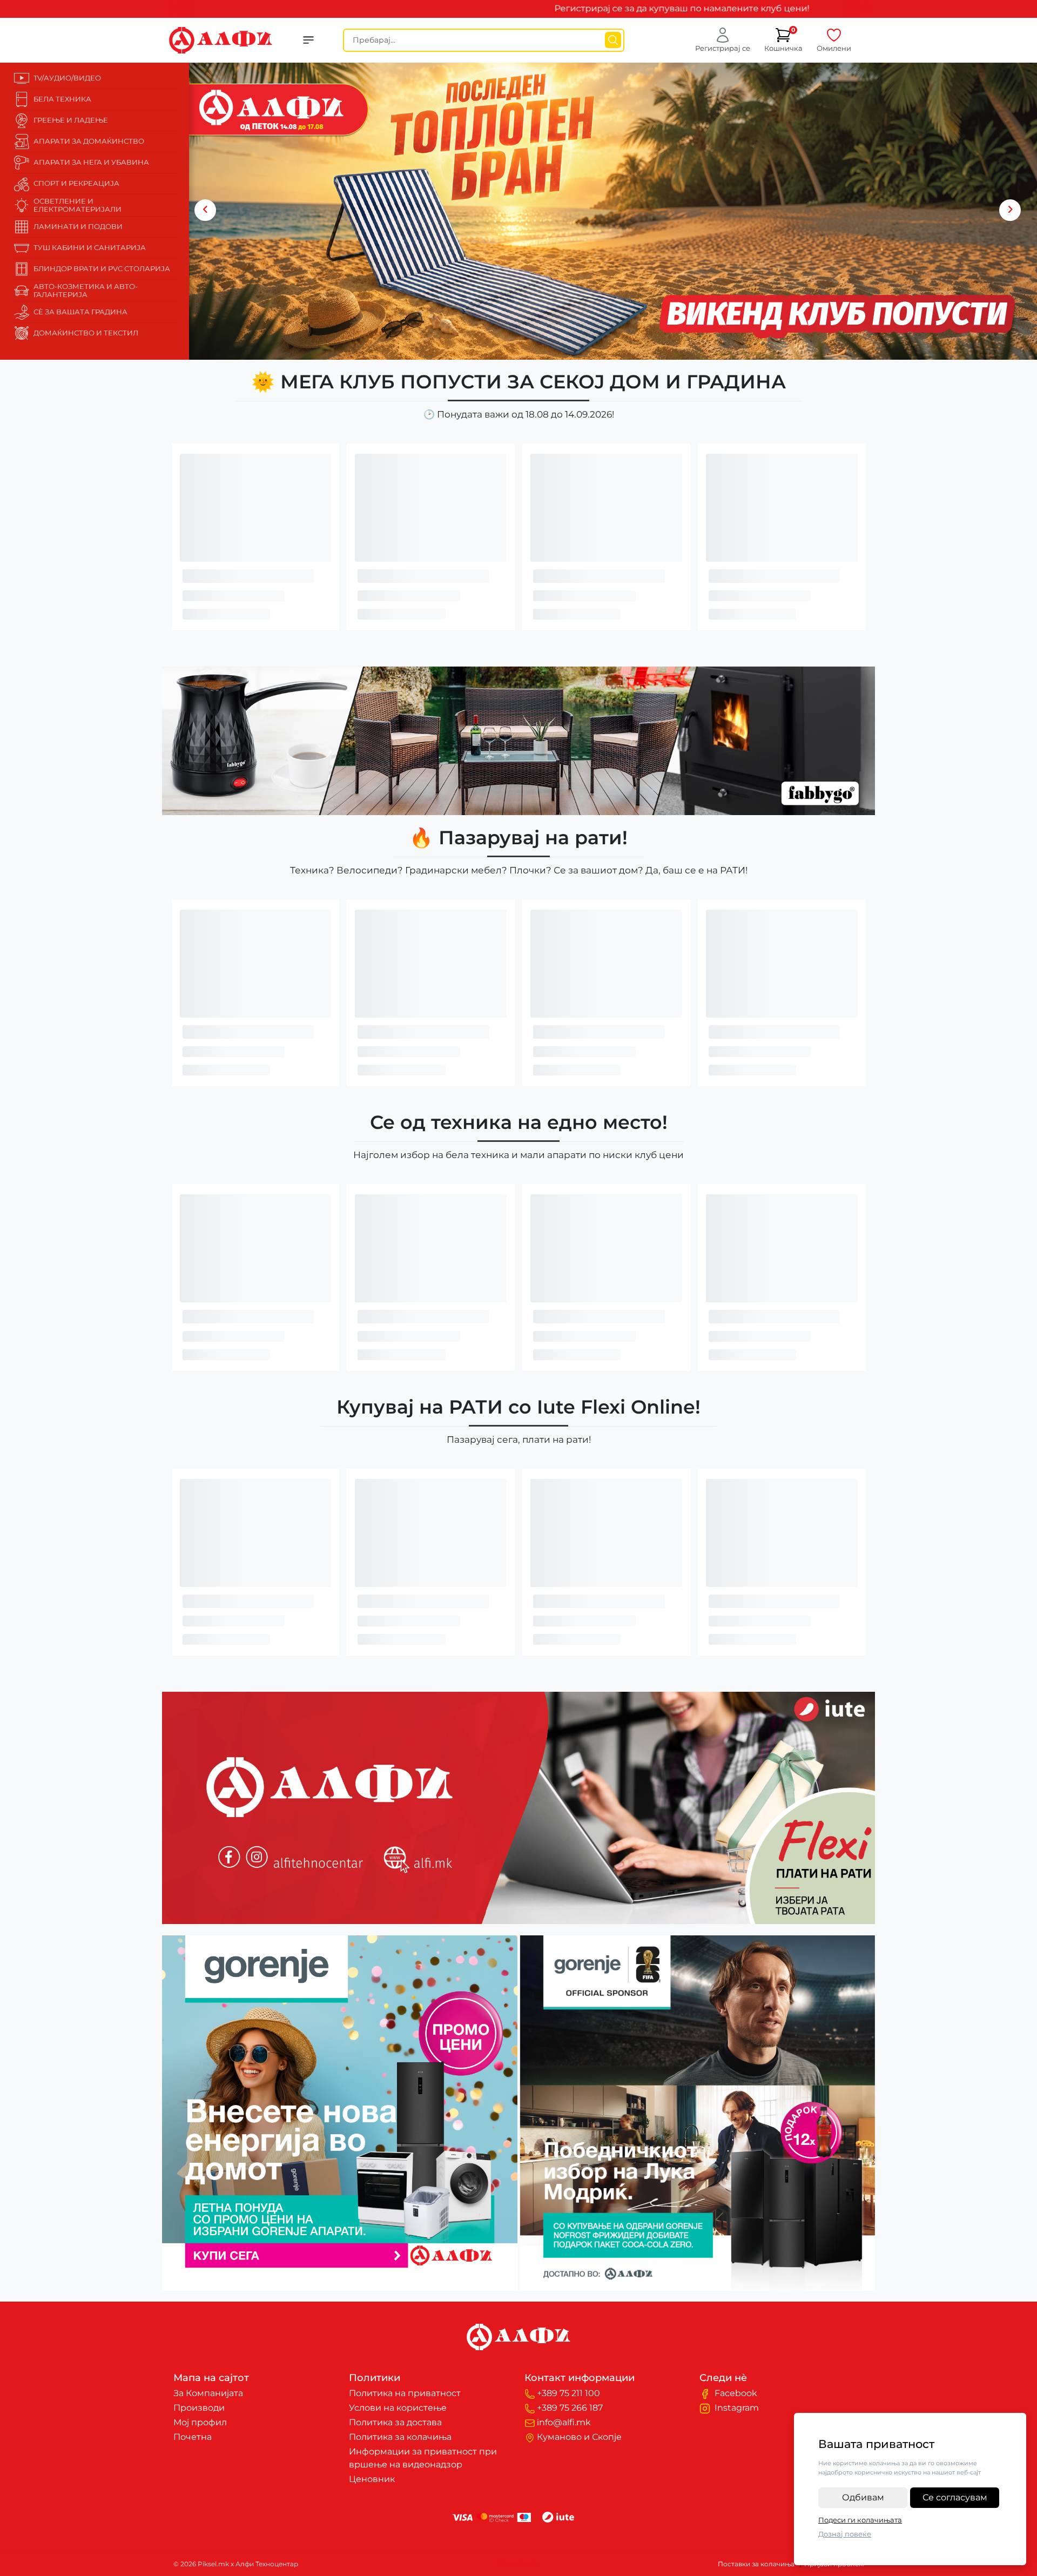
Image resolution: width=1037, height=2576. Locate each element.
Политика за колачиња (400, 2437)
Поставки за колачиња (756, 2564)
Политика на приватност (405, 2393)
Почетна (193, 2437)
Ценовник (372, 2479)
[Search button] (613, 40)
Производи (199, 2408)
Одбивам (863, 2497)
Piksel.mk (519, 2564)
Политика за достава (395, 2422)
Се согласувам (955, 2497)
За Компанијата (208, 2393)
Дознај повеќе (845, 2534)
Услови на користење (398, 2408)
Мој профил (200, 2422)
